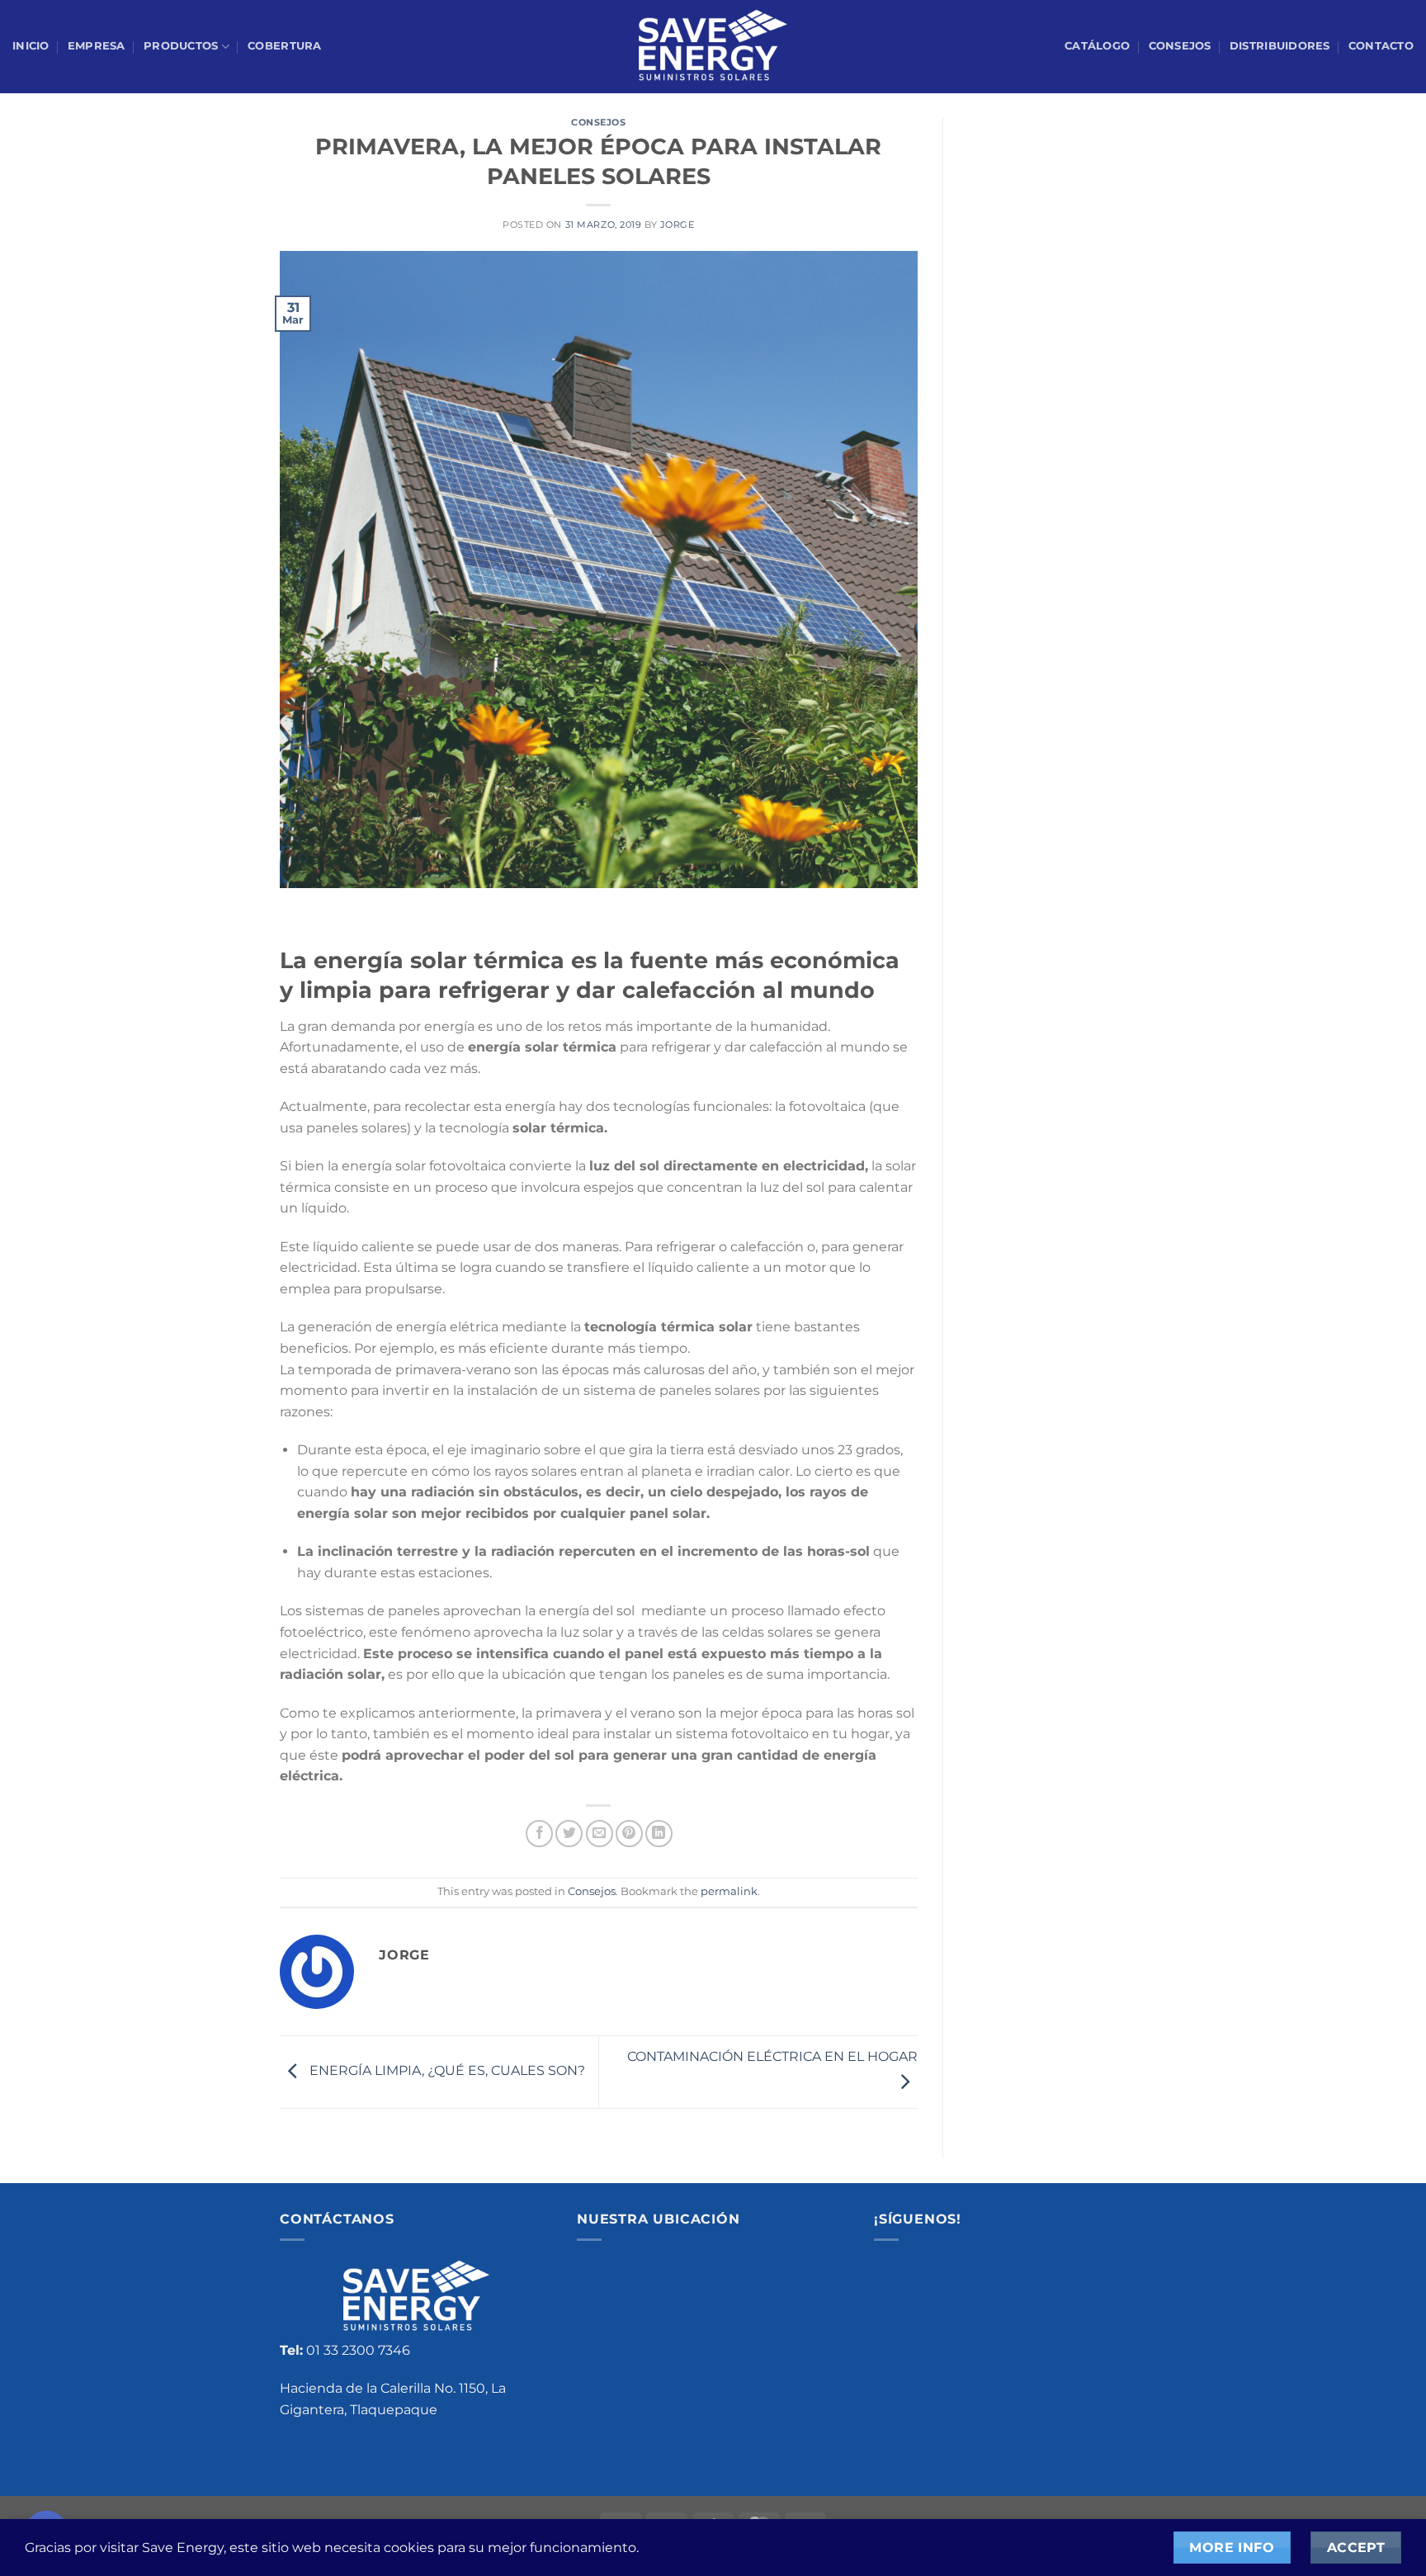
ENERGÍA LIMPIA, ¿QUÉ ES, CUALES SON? (446, 2071)
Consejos (1180, 46)
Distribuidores (1280, 46)
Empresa (97, 46)
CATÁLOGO (1097, 46)
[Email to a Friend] (600, 1834)
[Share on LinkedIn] (659, 1834)
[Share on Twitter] (569, 1834)
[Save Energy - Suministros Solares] (713, 47)
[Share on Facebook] (539, 1834)
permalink (729, 1891)
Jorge (678, 225)
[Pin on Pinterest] (629, 1834)
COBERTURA (284, 46)
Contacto (1381, 46)
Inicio (31, 46)
